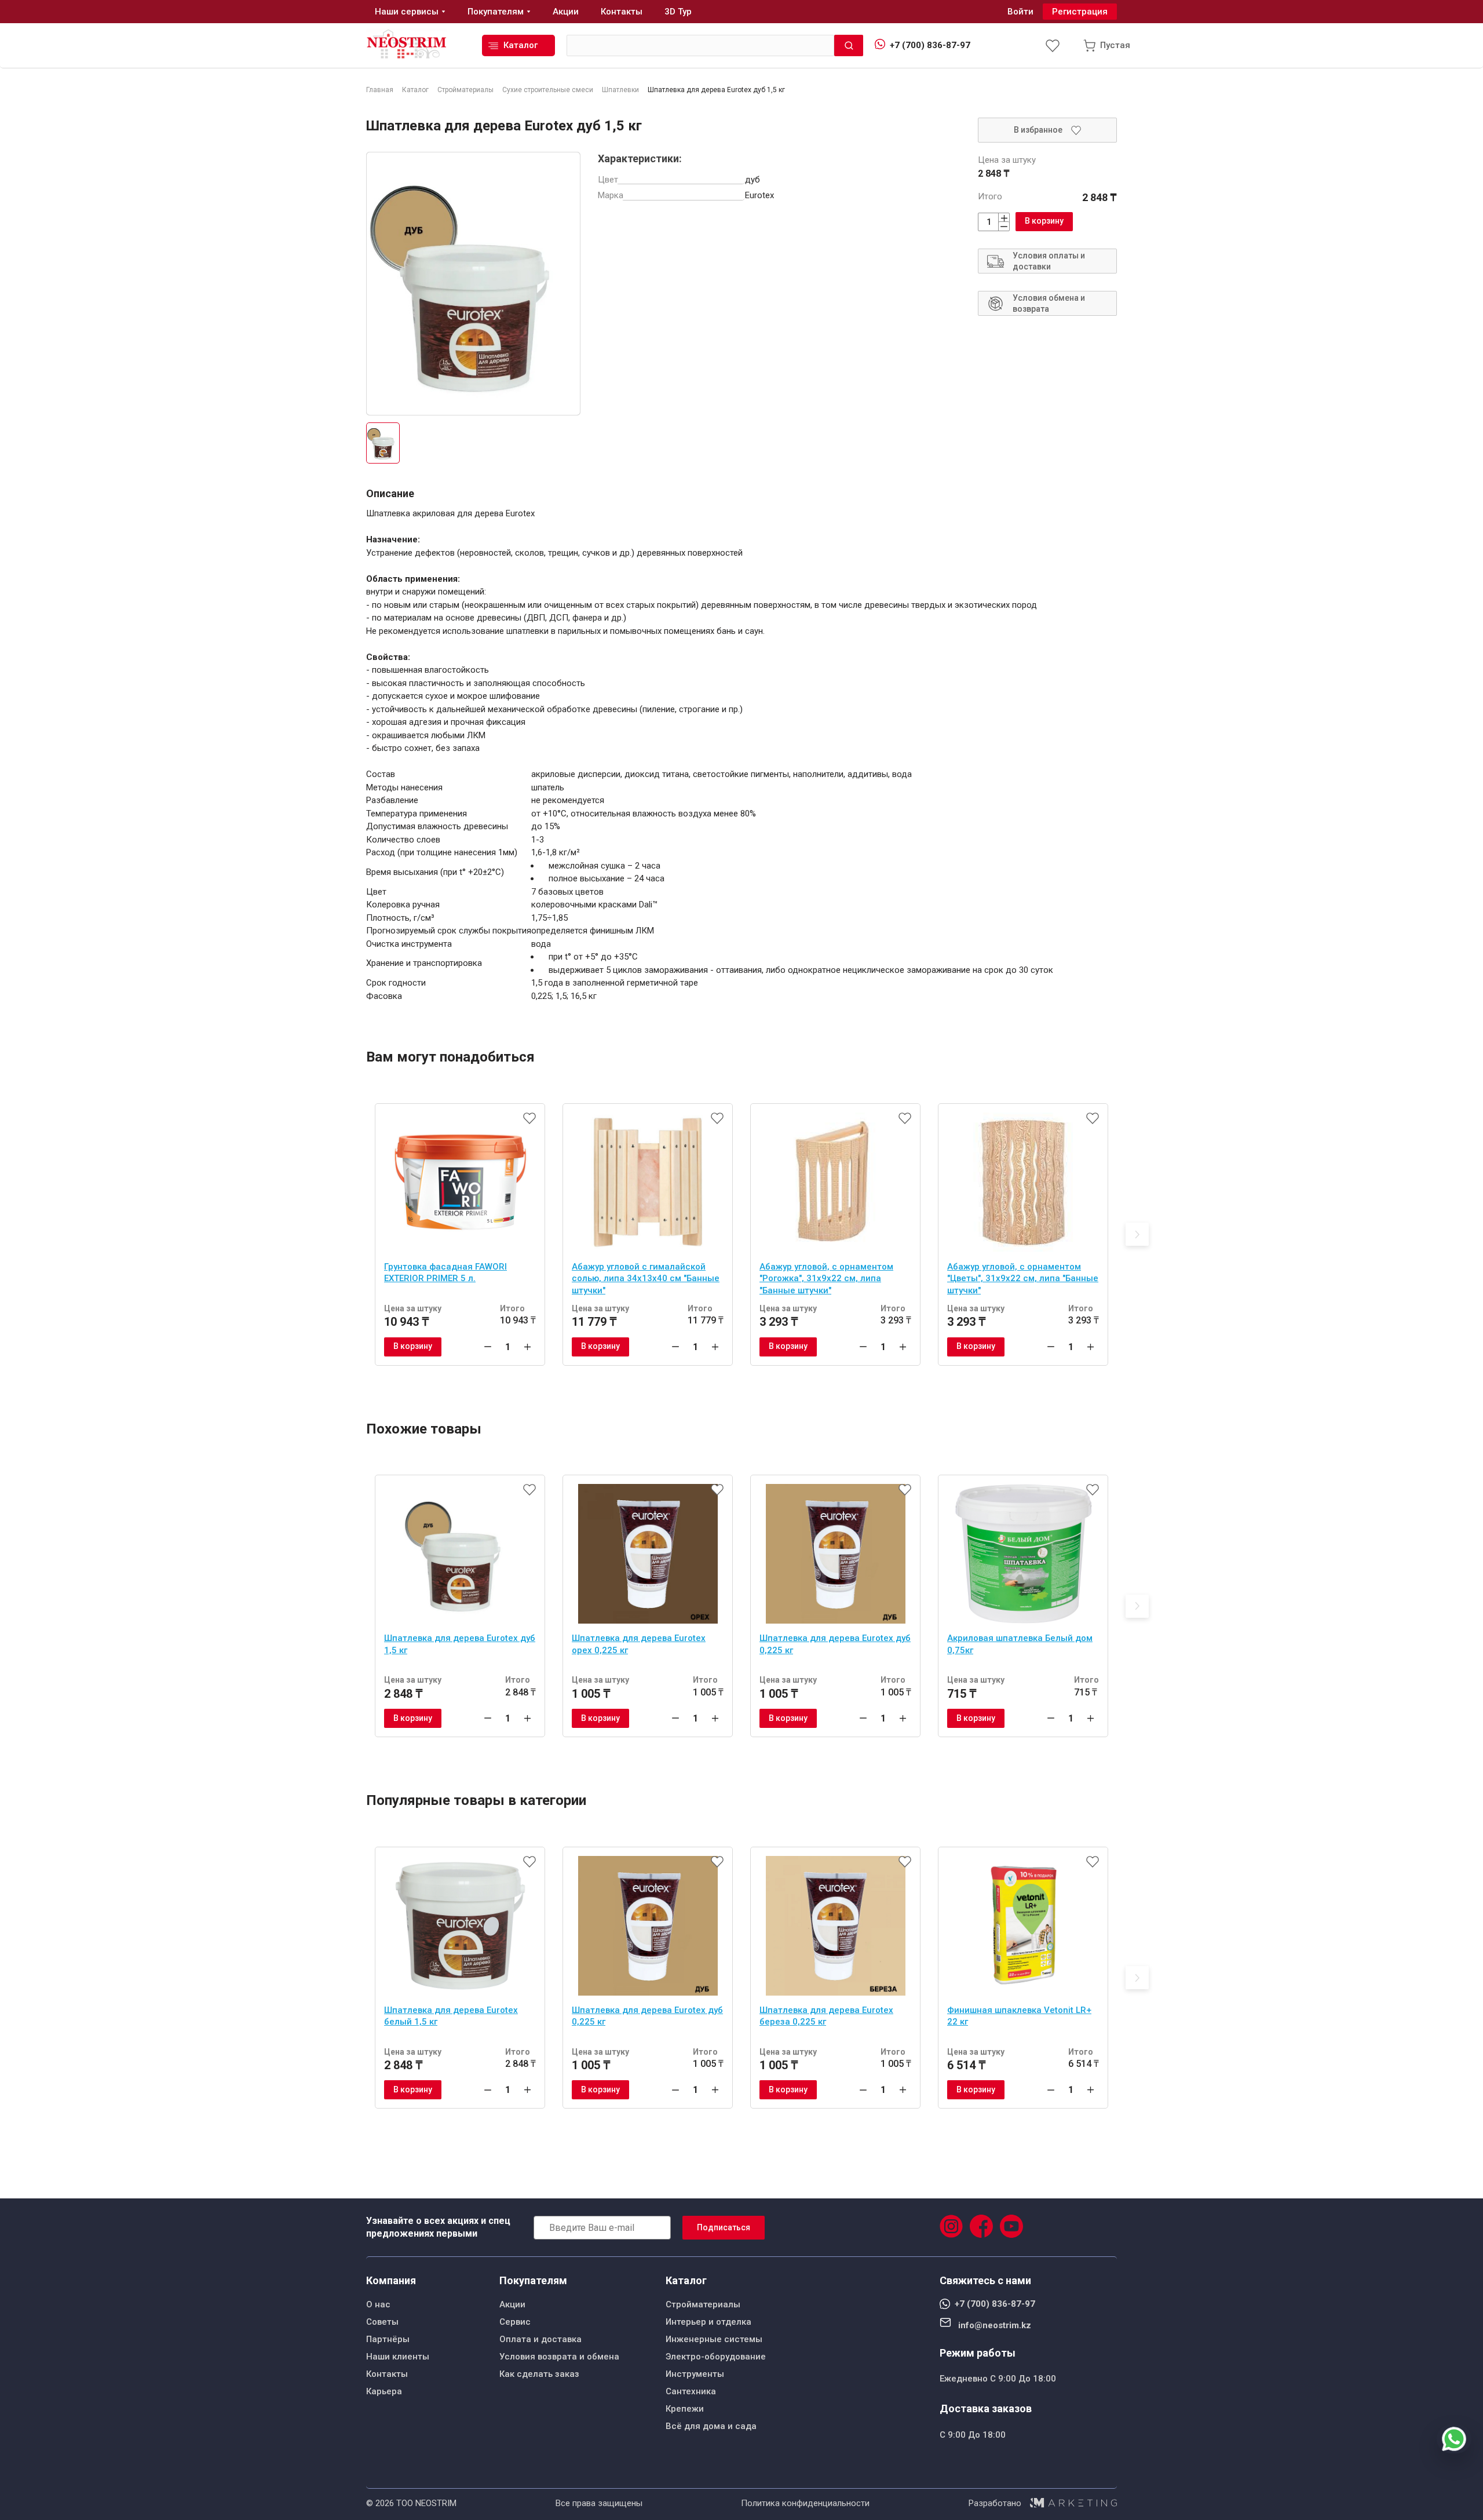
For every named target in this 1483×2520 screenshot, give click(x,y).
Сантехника (691, 2391)
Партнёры (388, 2339)
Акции (512, 2304)
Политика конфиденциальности (805, 2503)
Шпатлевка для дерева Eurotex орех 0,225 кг (639, 1644)
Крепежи (685, 2409)
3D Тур (678, 12)
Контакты (387, 2374)
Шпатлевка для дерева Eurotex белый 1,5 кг (451, 2016)
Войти (1020, 12)
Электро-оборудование (716, 2357)
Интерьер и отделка (708, 2322)
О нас (378, 2304)
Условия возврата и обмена (559, 2357)
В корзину (1044, 221)
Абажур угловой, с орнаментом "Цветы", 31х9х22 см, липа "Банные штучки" (1023, 1279)
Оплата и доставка (540, 2339)
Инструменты (695, 2374)
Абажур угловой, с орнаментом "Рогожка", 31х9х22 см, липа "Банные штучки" (826, 1279)
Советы (382, 2322)
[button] (1137, 1234)
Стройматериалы (703, 2304)
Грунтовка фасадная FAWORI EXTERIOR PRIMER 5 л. (445, 1273)
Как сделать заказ (539, 2374)
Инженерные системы (714, 2339)
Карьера (384, 2391)
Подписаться (724, 2227)
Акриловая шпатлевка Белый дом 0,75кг (1020, 1644)
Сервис (515, 2322)
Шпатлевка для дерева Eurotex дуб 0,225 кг (835, 1644)
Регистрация (1080, 12)
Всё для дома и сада (711, 2426)
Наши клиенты (398, 2357)
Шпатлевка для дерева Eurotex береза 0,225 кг (826, 2016)
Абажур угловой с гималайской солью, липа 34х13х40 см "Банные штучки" (646, 1279)
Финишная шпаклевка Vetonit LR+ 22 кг (1019, 2016)
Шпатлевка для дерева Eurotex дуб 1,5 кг (460, 1644)
